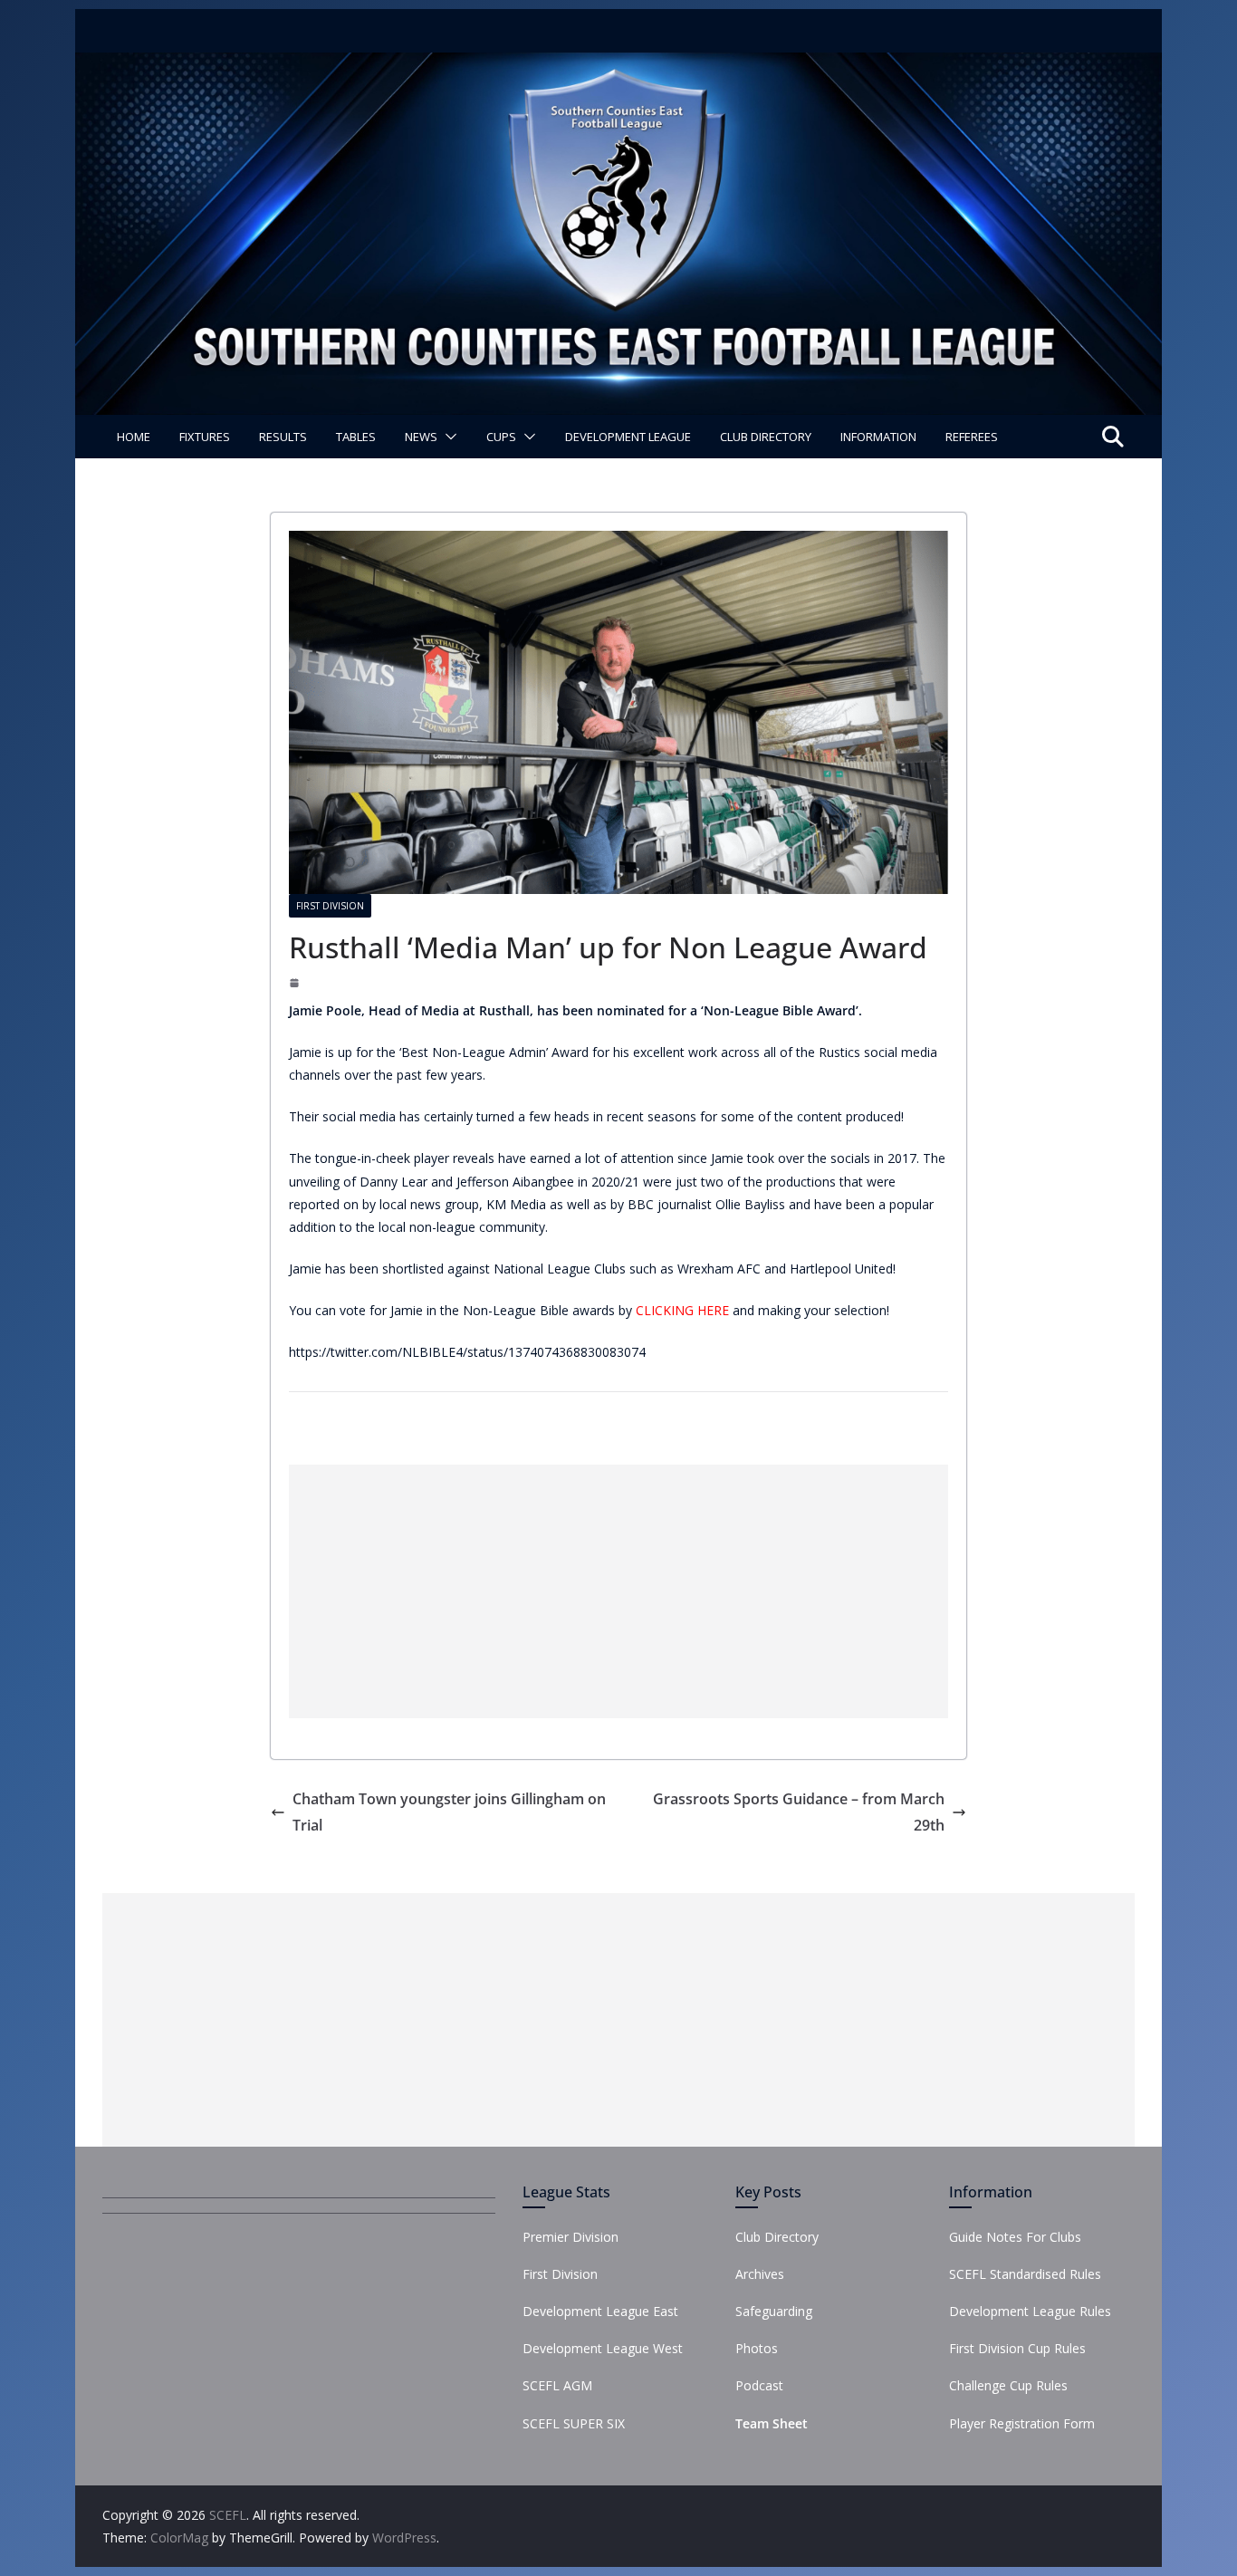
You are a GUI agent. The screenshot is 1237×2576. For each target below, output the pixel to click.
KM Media (516, 1204)
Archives (760, 2274)
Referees (972, 437)
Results (283, 437)
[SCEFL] (618, 65)
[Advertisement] (618, 1591)
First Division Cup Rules (1017, 2348)
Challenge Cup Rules (1008, 2385)
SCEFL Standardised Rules (1025, 2274)
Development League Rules (1030, 2311)
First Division (330, 906)
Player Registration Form (1022, 2423)
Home (134, 437)
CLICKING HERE (682, 1310)
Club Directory (766, 437)
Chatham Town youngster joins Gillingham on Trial (449, 1812)
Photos (757, 2348)
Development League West (603, 2348)
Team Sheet (772, 2423)
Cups (501, 437)
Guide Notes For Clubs (1015, 2237)
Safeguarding (774, 2311)
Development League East (600, 2311)
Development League (628, 437)
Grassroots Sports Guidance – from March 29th (799, 1812)
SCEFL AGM (557, 2385)
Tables (356, 437)
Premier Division (571, 2237)
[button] (447, 437)
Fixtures (205, 437)
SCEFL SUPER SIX (574, 2423)
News (421, 437)
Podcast (759, 2385)
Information (878, 437)
